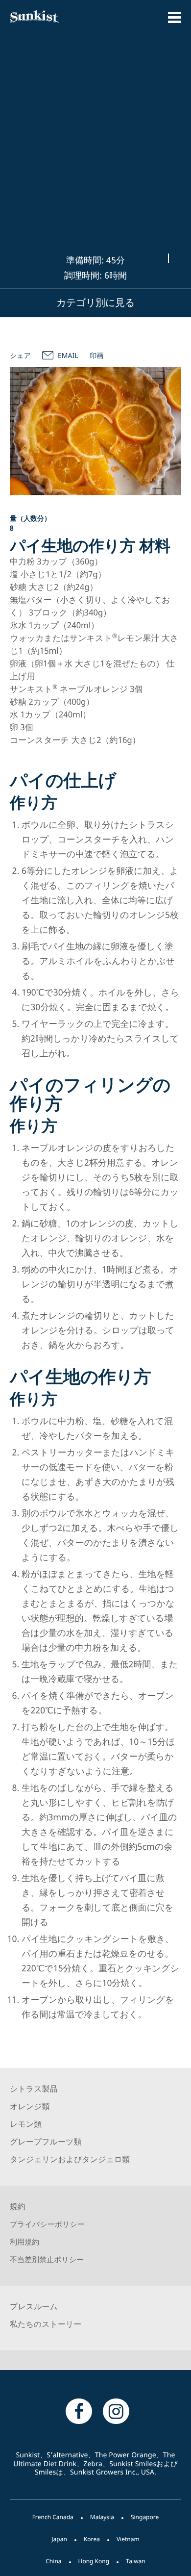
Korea (92, 2539)
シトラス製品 (34, 2089)
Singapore (145, 2517)
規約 (18, 2206)
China (53, 2561)
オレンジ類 (30, 2106)
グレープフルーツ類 (46, 2142)
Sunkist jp (48, 17)
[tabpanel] (95, 431)
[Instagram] (116, 2411)
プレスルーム (34, 2306)
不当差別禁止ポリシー (47, 2260)
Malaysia (102, 2517)
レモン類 (26, 2124)
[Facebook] (79, 2411)
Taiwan (136, 2561)
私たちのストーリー (46, 2324)
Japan (59, 2539)
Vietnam (128, 2539)
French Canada (53, 2517)
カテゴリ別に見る (95, 302)
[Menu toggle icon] (175, 17)
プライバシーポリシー (47, 2224)
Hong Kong (94, 2561)
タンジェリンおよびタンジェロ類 (70, 2159)
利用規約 (24, 2242)
